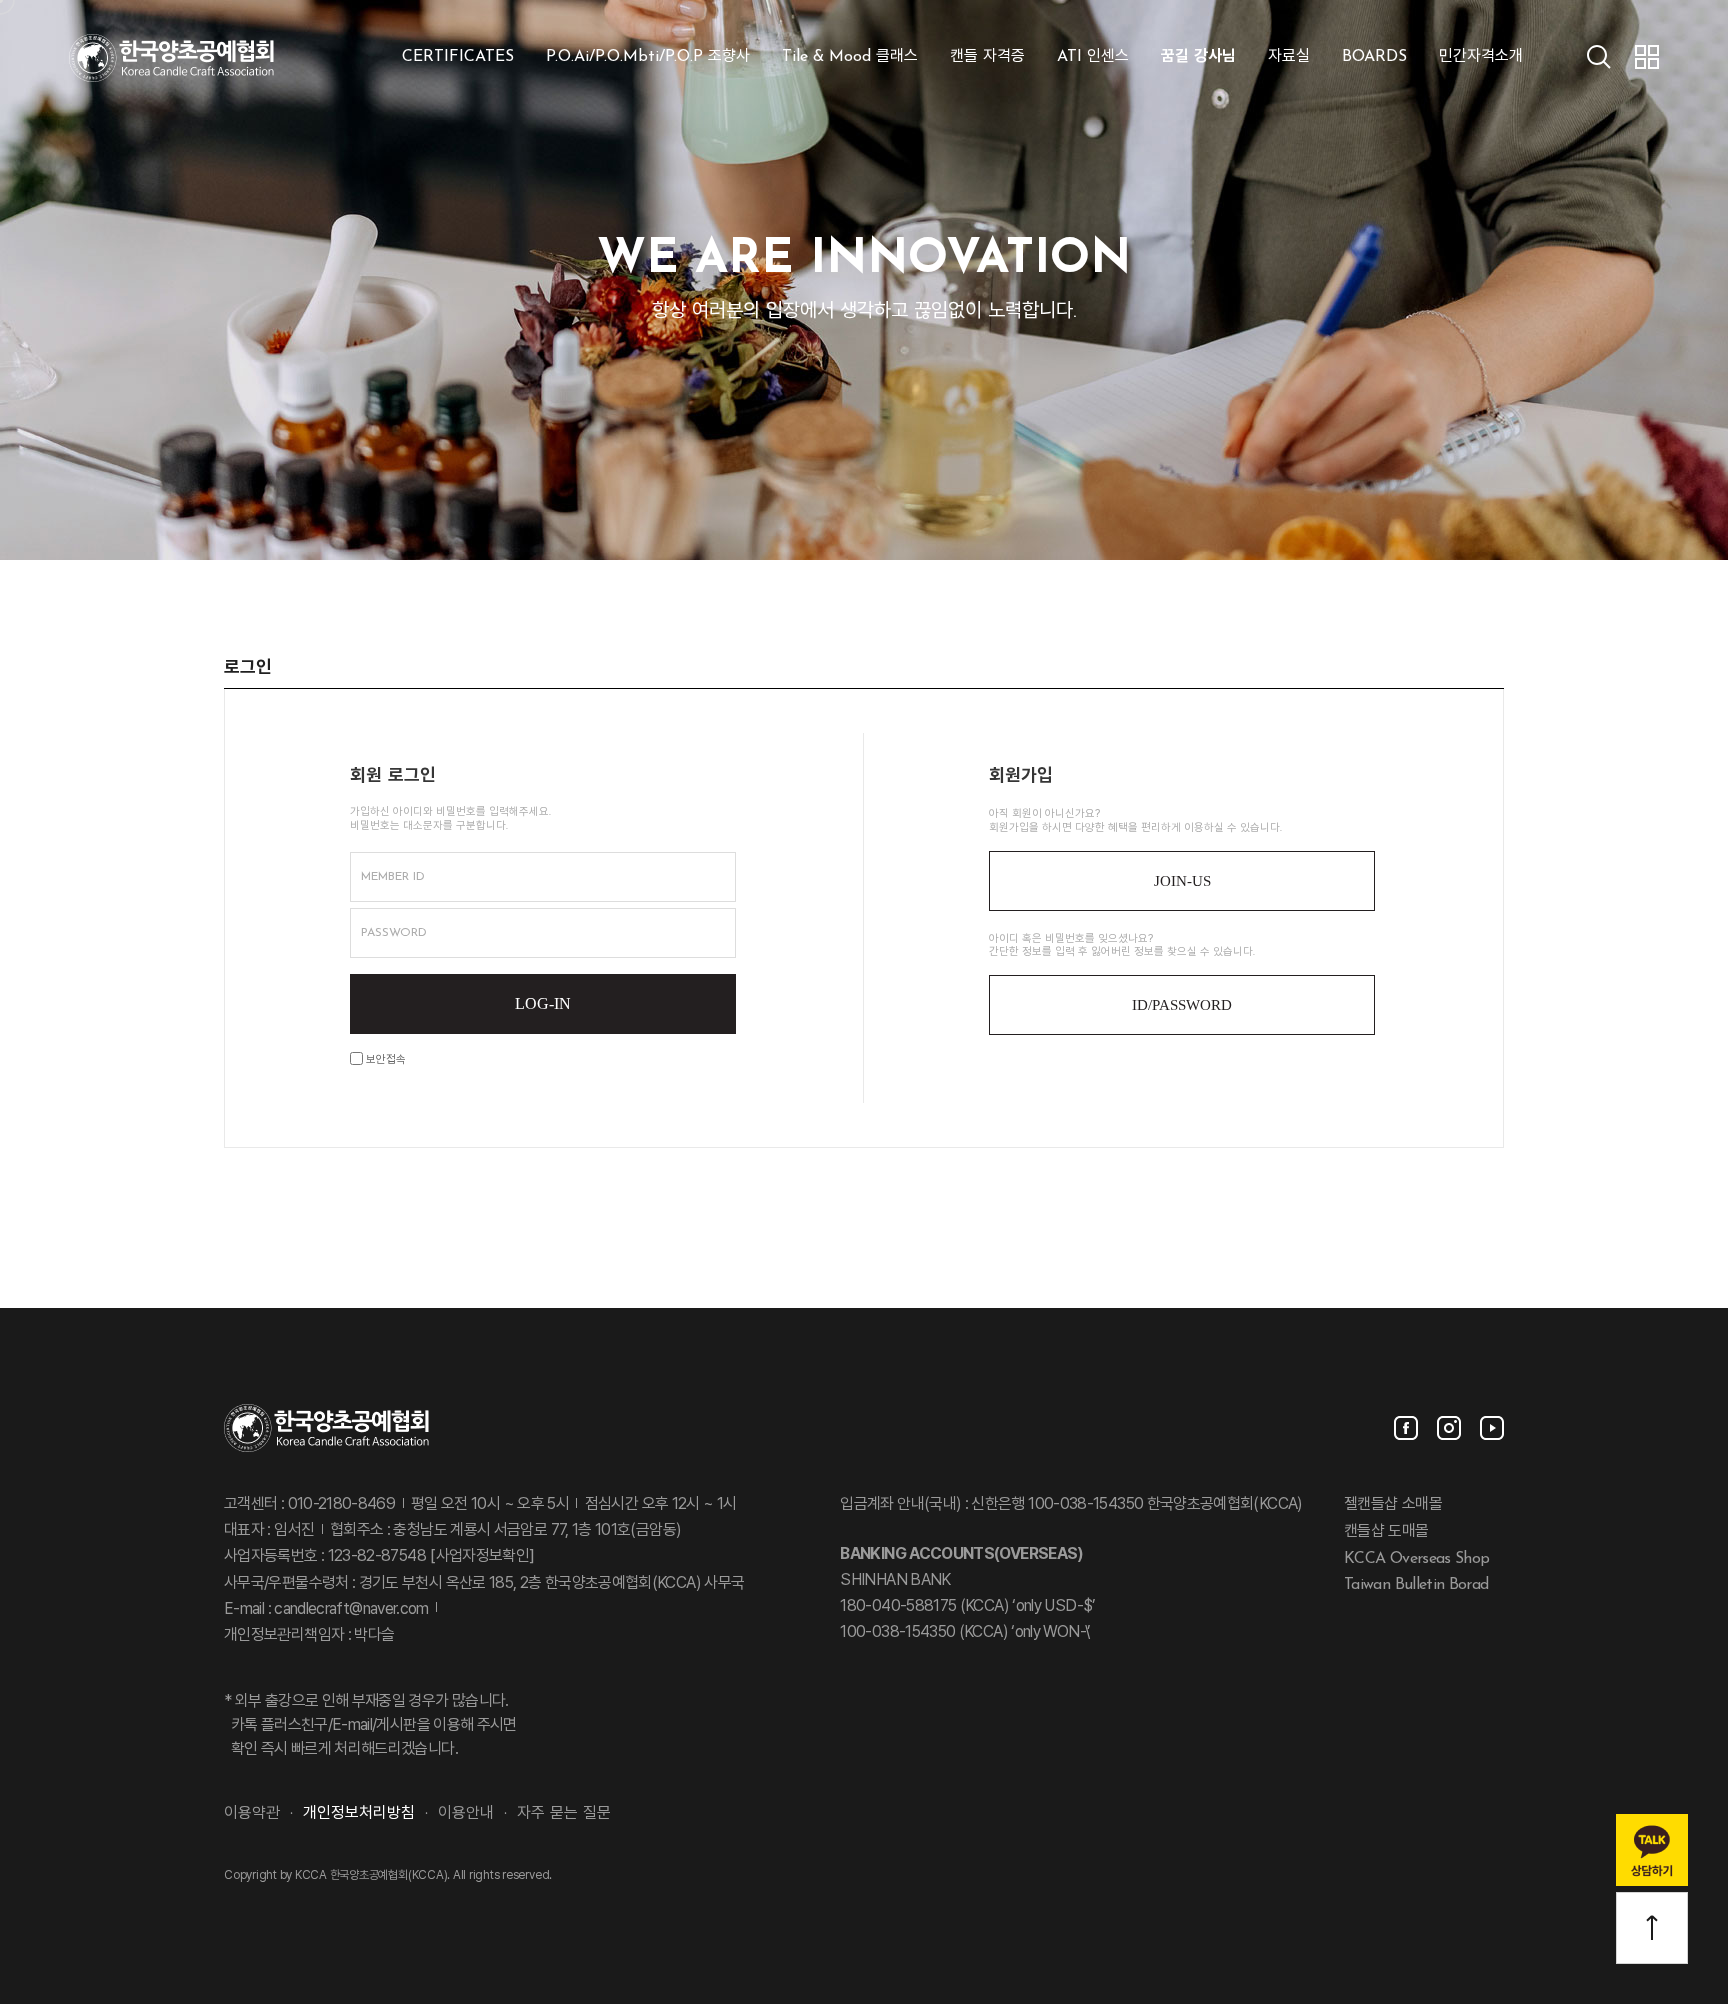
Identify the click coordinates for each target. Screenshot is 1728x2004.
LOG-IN (543, 1003)
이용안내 (466, 1814)
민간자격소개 (1481, 57)
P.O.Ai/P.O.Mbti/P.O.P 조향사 (648, 57)
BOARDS (1374, 57)
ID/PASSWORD (1182, 1005)
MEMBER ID (393, 877)
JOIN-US (1182, 881)
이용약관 (252, 1814)
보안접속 (384, 1060)
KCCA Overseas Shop (1416, 1558)
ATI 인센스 (1093, 57)
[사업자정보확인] (480, 1557)
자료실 (1289, 57)
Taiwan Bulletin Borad (1416, 1585)
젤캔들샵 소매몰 (1393, 1505)
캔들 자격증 (987, 57)
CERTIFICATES (458, 57)
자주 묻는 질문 (564, 1814)
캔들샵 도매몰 (1386, 1532)
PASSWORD (394, 933)
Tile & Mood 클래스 (850, 57)
